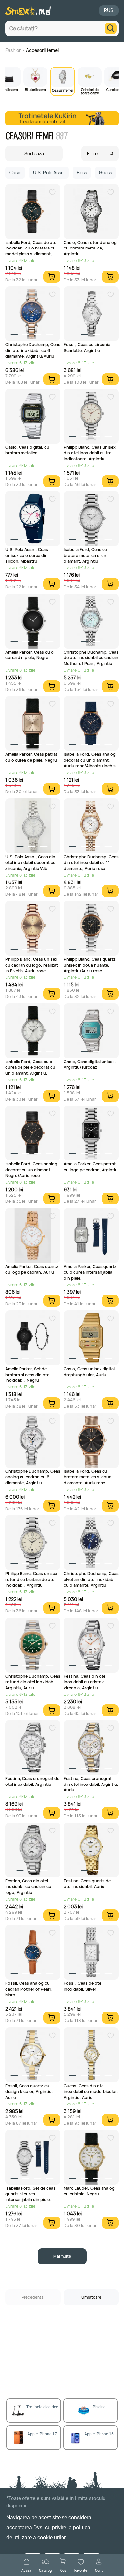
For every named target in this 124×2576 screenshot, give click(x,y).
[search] (111, 28)
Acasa (26, 2570)
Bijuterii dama (36, 89)
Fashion (13, 50)
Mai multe (62, 2256)
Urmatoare (91, 2297)
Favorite (81, 2570)
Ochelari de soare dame (90, 91)
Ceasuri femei (62, 90)
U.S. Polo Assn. (49, 173)
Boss (82, 173)
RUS (109, 10)
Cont (99, 2570)
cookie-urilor (51, 2537)
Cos (63, 2570)
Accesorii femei (42, 50)
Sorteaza (34, 153)
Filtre (92, 153)
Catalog (45, 2570)
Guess (105, 173)
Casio (15, 173)
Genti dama (9, 89)
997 (62, 136)
